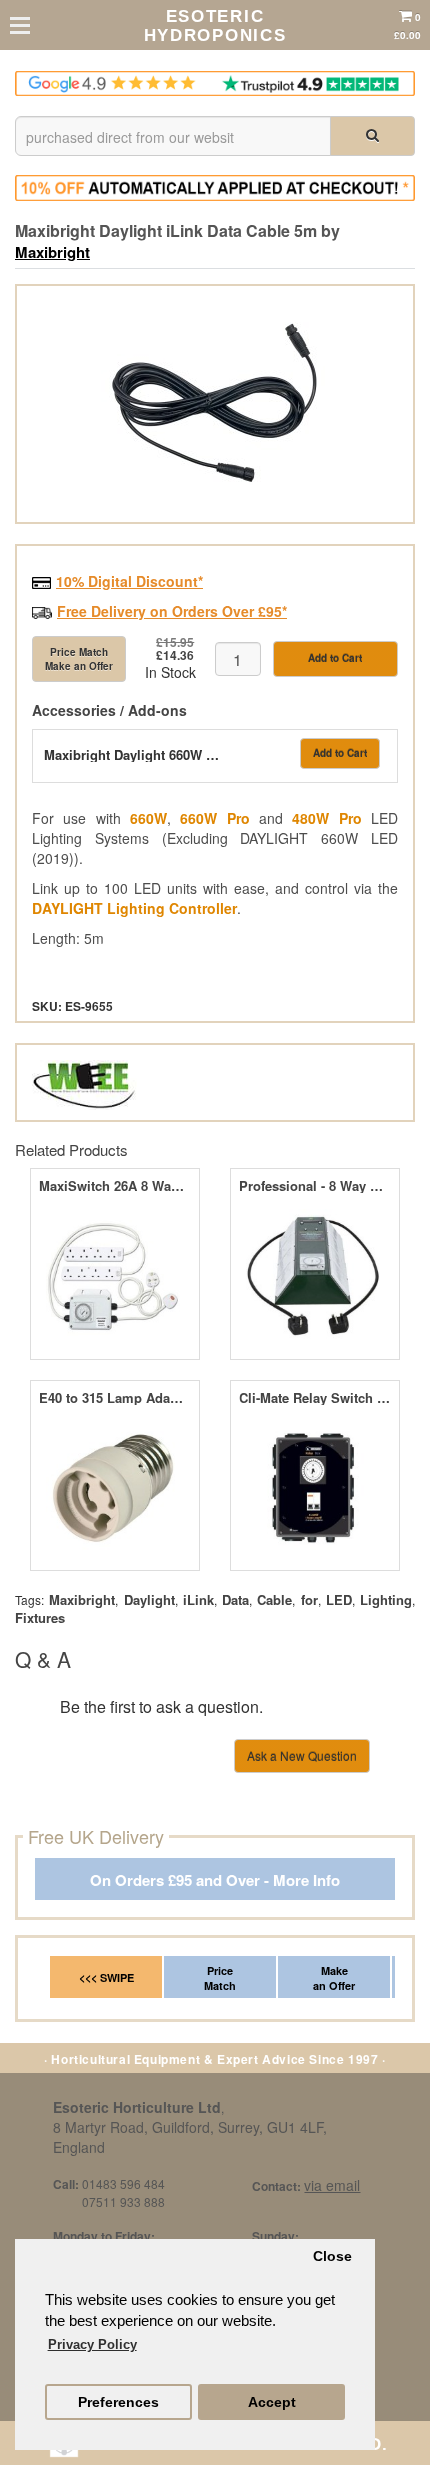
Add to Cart (335, 658)
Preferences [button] (118, 2402)
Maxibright (52, 252)
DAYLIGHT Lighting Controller (134, 908)
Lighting (386, 1599)
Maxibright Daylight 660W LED (134, 755)
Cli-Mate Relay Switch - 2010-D (314, 1398)
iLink (198, 1599)
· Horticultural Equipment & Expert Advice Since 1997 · (214, 2059)
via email (332, 2185)
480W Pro (326, 818)
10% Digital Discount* (129, 581)
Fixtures (40, 1617)
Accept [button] (272, 2402)
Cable (274, 1599)
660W (148, 818)
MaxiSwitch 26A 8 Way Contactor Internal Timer (114, 1186)
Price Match (220, 1978)
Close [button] (332, 2256)
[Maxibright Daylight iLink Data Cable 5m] (215, 404)
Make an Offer (334, 1978)
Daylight (149, 1599)
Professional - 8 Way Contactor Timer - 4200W (314, 1186)
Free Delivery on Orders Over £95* (172, 611)
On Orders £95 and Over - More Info (215, 1880)
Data (235, 1599)
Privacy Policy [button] (92, 2344)
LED (339, 1599)
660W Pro (214, 818)
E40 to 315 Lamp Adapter (114, 1398)
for (309, 1599)
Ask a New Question (302, 1755)
